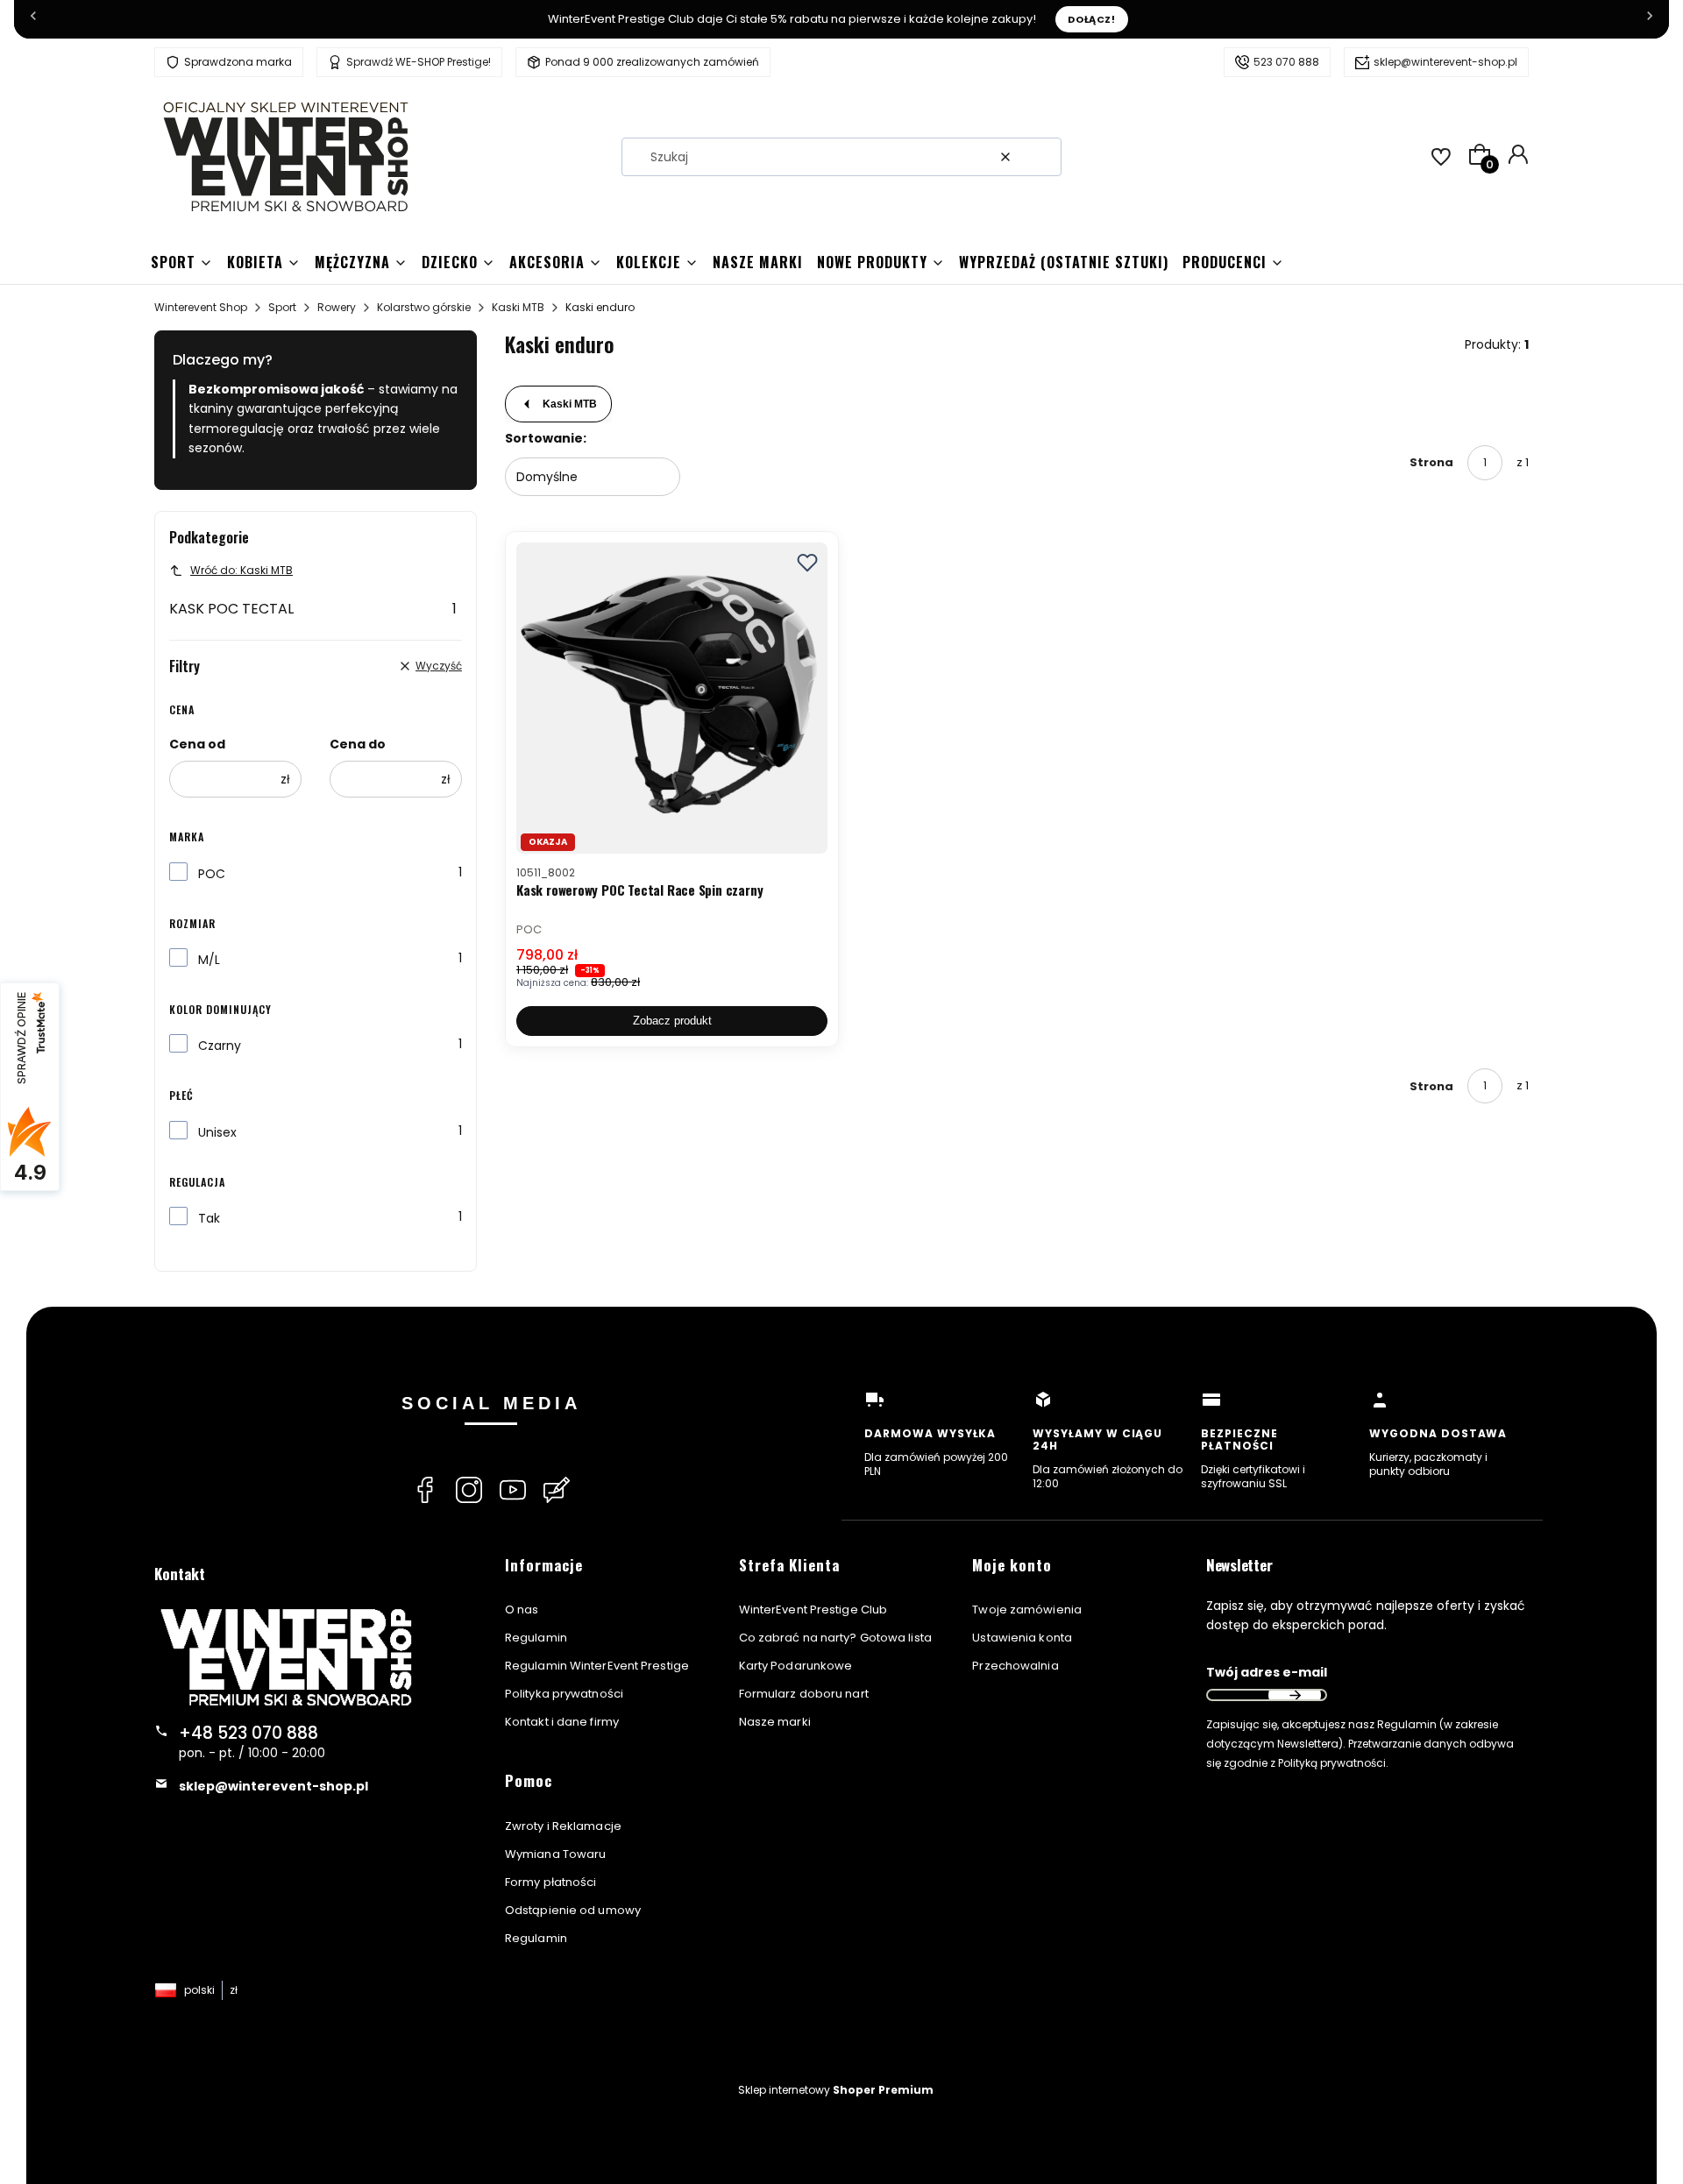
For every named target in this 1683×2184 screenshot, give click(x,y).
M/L (209, 960)
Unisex (217, 1132)
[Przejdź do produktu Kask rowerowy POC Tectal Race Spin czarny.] (672, 698)
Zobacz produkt (672, 1021)
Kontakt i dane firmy (562, 1722)
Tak (209, 1218)
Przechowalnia (1015, 1666)
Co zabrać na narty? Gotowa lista (835, 1638)
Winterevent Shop (201, 307)
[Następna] (1650, 19)
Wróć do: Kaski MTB (241, 570)
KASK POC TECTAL (313, 609)
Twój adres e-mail (1267, 1672)
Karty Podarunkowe (796, 1666)
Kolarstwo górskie (424, 307)
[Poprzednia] (33, 19)
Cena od (197, 744)
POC (212, 874)
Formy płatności (551, 1882)
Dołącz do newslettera (1295, 1695)
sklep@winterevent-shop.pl (1445, 62)
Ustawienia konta (1022, 1638)
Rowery (337, 307)
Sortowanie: (546, 438)
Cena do (358, 744)
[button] (1041, 157)
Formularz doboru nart (804, 1694)
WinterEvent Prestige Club (813, 1610)
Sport (282, 307)
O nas (522, 1610)
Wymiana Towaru (555, 1854)
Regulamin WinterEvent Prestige (597, 1666)
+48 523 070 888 (249, 1733)
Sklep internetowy (836, 2090)
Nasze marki (775, 1722)
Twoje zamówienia (1027, 1610)
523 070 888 (1286, 62)
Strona (1431, 462)
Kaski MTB (518, 307)
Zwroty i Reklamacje (563, 1826)
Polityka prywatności (564, 1694)
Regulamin (536, 1638)
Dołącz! (1092, 19)
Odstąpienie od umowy (573, 1910)
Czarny (220, 1046)
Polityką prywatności (1332, 1763)
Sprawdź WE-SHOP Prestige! (419, 62)
